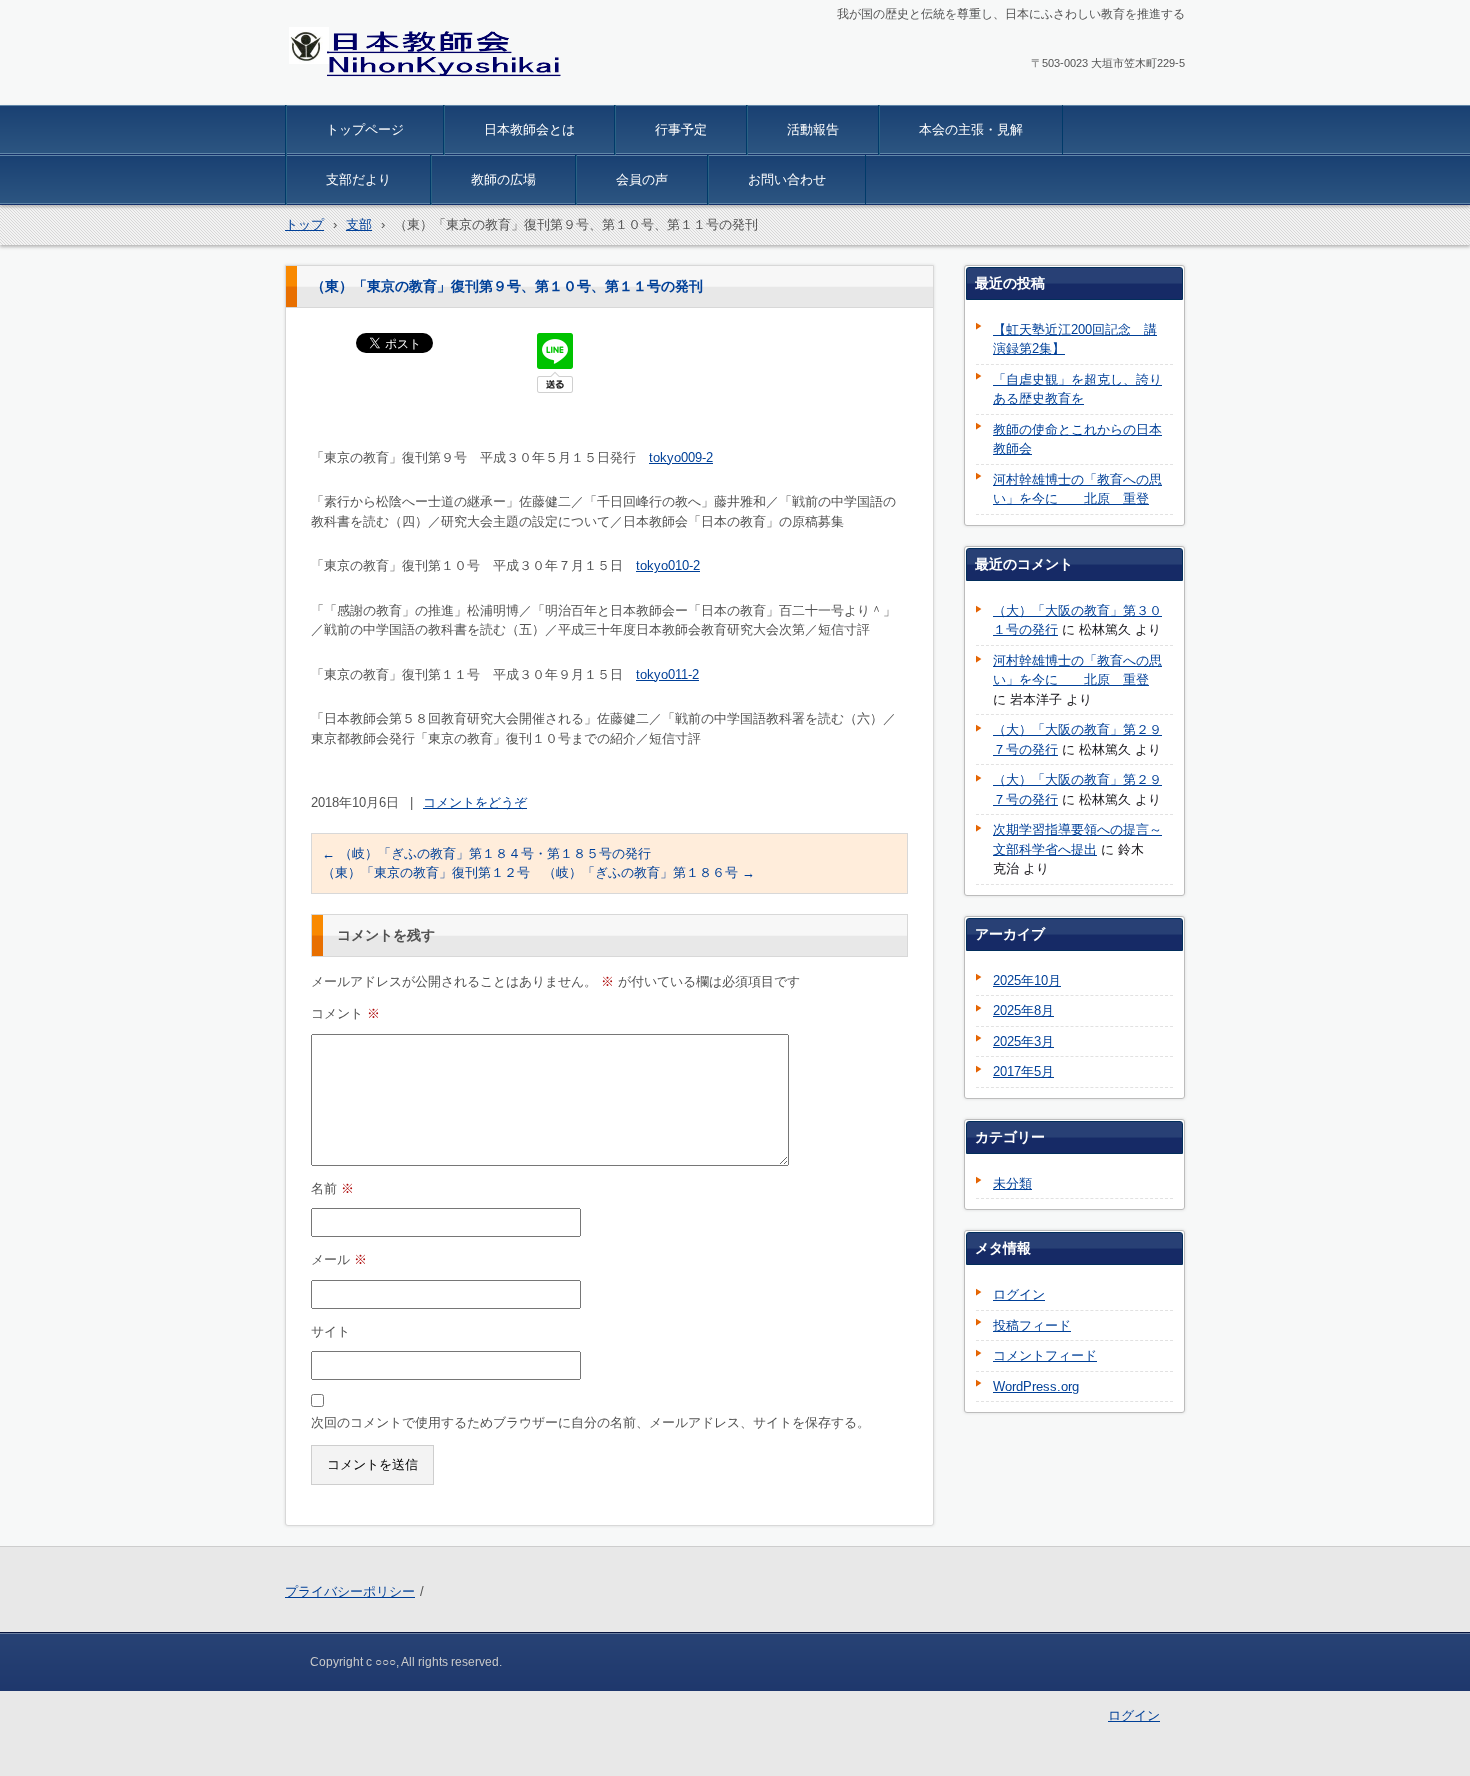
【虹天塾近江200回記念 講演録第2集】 (1075, 339)
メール (339, 1259)
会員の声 (642, 179)
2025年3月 (1023, 1041)
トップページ (365, 129)
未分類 (1012, 1183)
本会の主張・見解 (971, 129)
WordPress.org (1036, 1386)
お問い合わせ (787, 179)
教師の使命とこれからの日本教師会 (1077, 439)
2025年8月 (1023, 1010)
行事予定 (681, 129)
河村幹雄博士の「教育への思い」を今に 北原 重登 (1077, 489)
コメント (345, 1013)
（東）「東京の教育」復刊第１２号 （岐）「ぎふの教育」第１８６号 (538, 872)
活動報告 (813, 129)
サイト (330, 1331)
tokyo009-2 (681, 457)
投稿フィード (1032, 1325)
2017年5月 (1023, 1071)
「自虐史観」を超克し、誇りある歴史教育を (1077, 389)
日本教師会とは (529, 129)
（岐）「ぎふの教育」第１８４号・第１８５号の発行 (486, 853)
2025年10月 (1027, 980)
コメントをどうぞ (475, 802)
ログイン (1019, 1294)
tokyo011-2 (667, 674)
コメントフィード (1045, 1355)
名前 (332, 1188)
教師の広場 (503, 179)
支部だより (358, 179)
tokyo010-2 (668, 565)
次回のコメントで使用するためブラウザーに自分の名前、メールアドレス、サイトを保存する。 (590, 1422)
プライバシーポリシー (350, 1591)
